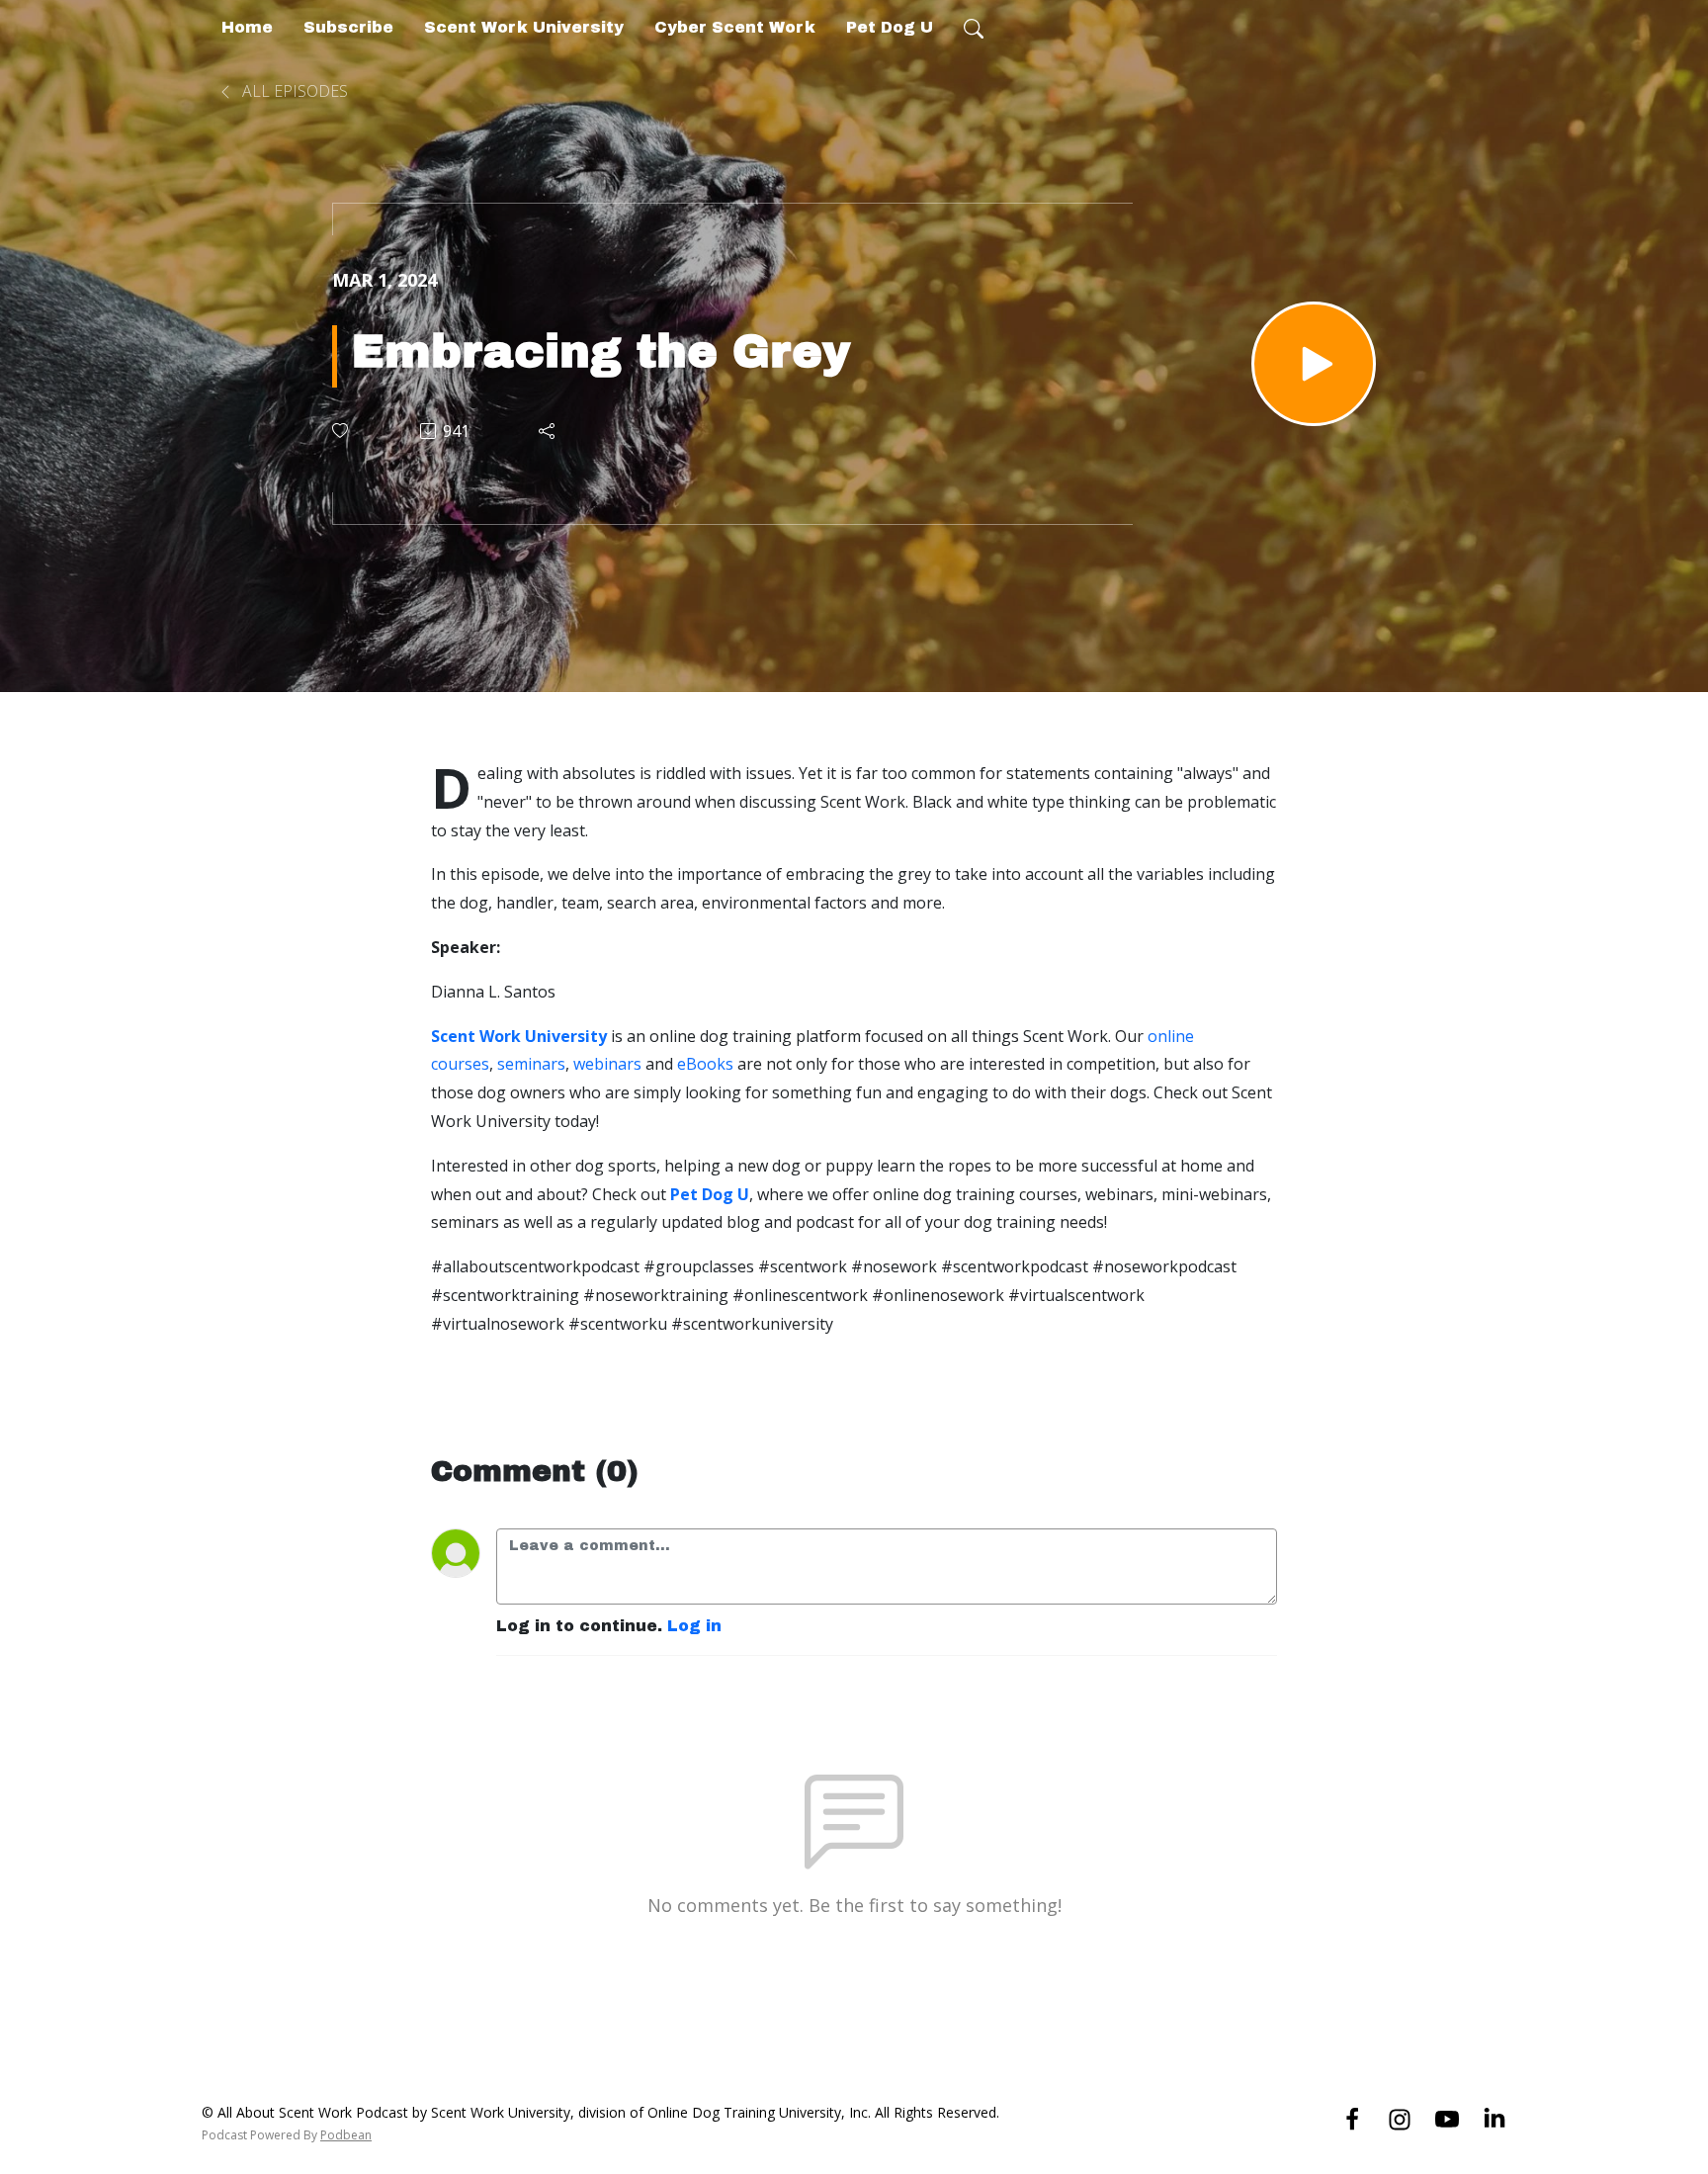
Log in (694, 1626)
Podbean (346, 2135)
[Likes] (342, 431)
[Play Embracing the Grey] (1314, 364)
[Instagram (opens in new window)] (1400, 2118)
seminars (531, 1064)
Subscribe (348, 27)
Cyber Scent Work (735, 27)
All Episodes (293, 91)
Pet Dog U (890, 27)
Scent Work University (524, 27)
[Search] (974, 28)
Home (247, 27)
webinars (607, 1064)
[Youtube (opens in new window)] (1447, 2118)
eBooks (705, 1064)
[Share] (548, 431)
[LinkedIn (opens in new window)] (1494, 2118)
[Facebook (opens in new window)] (1352, 2118)
